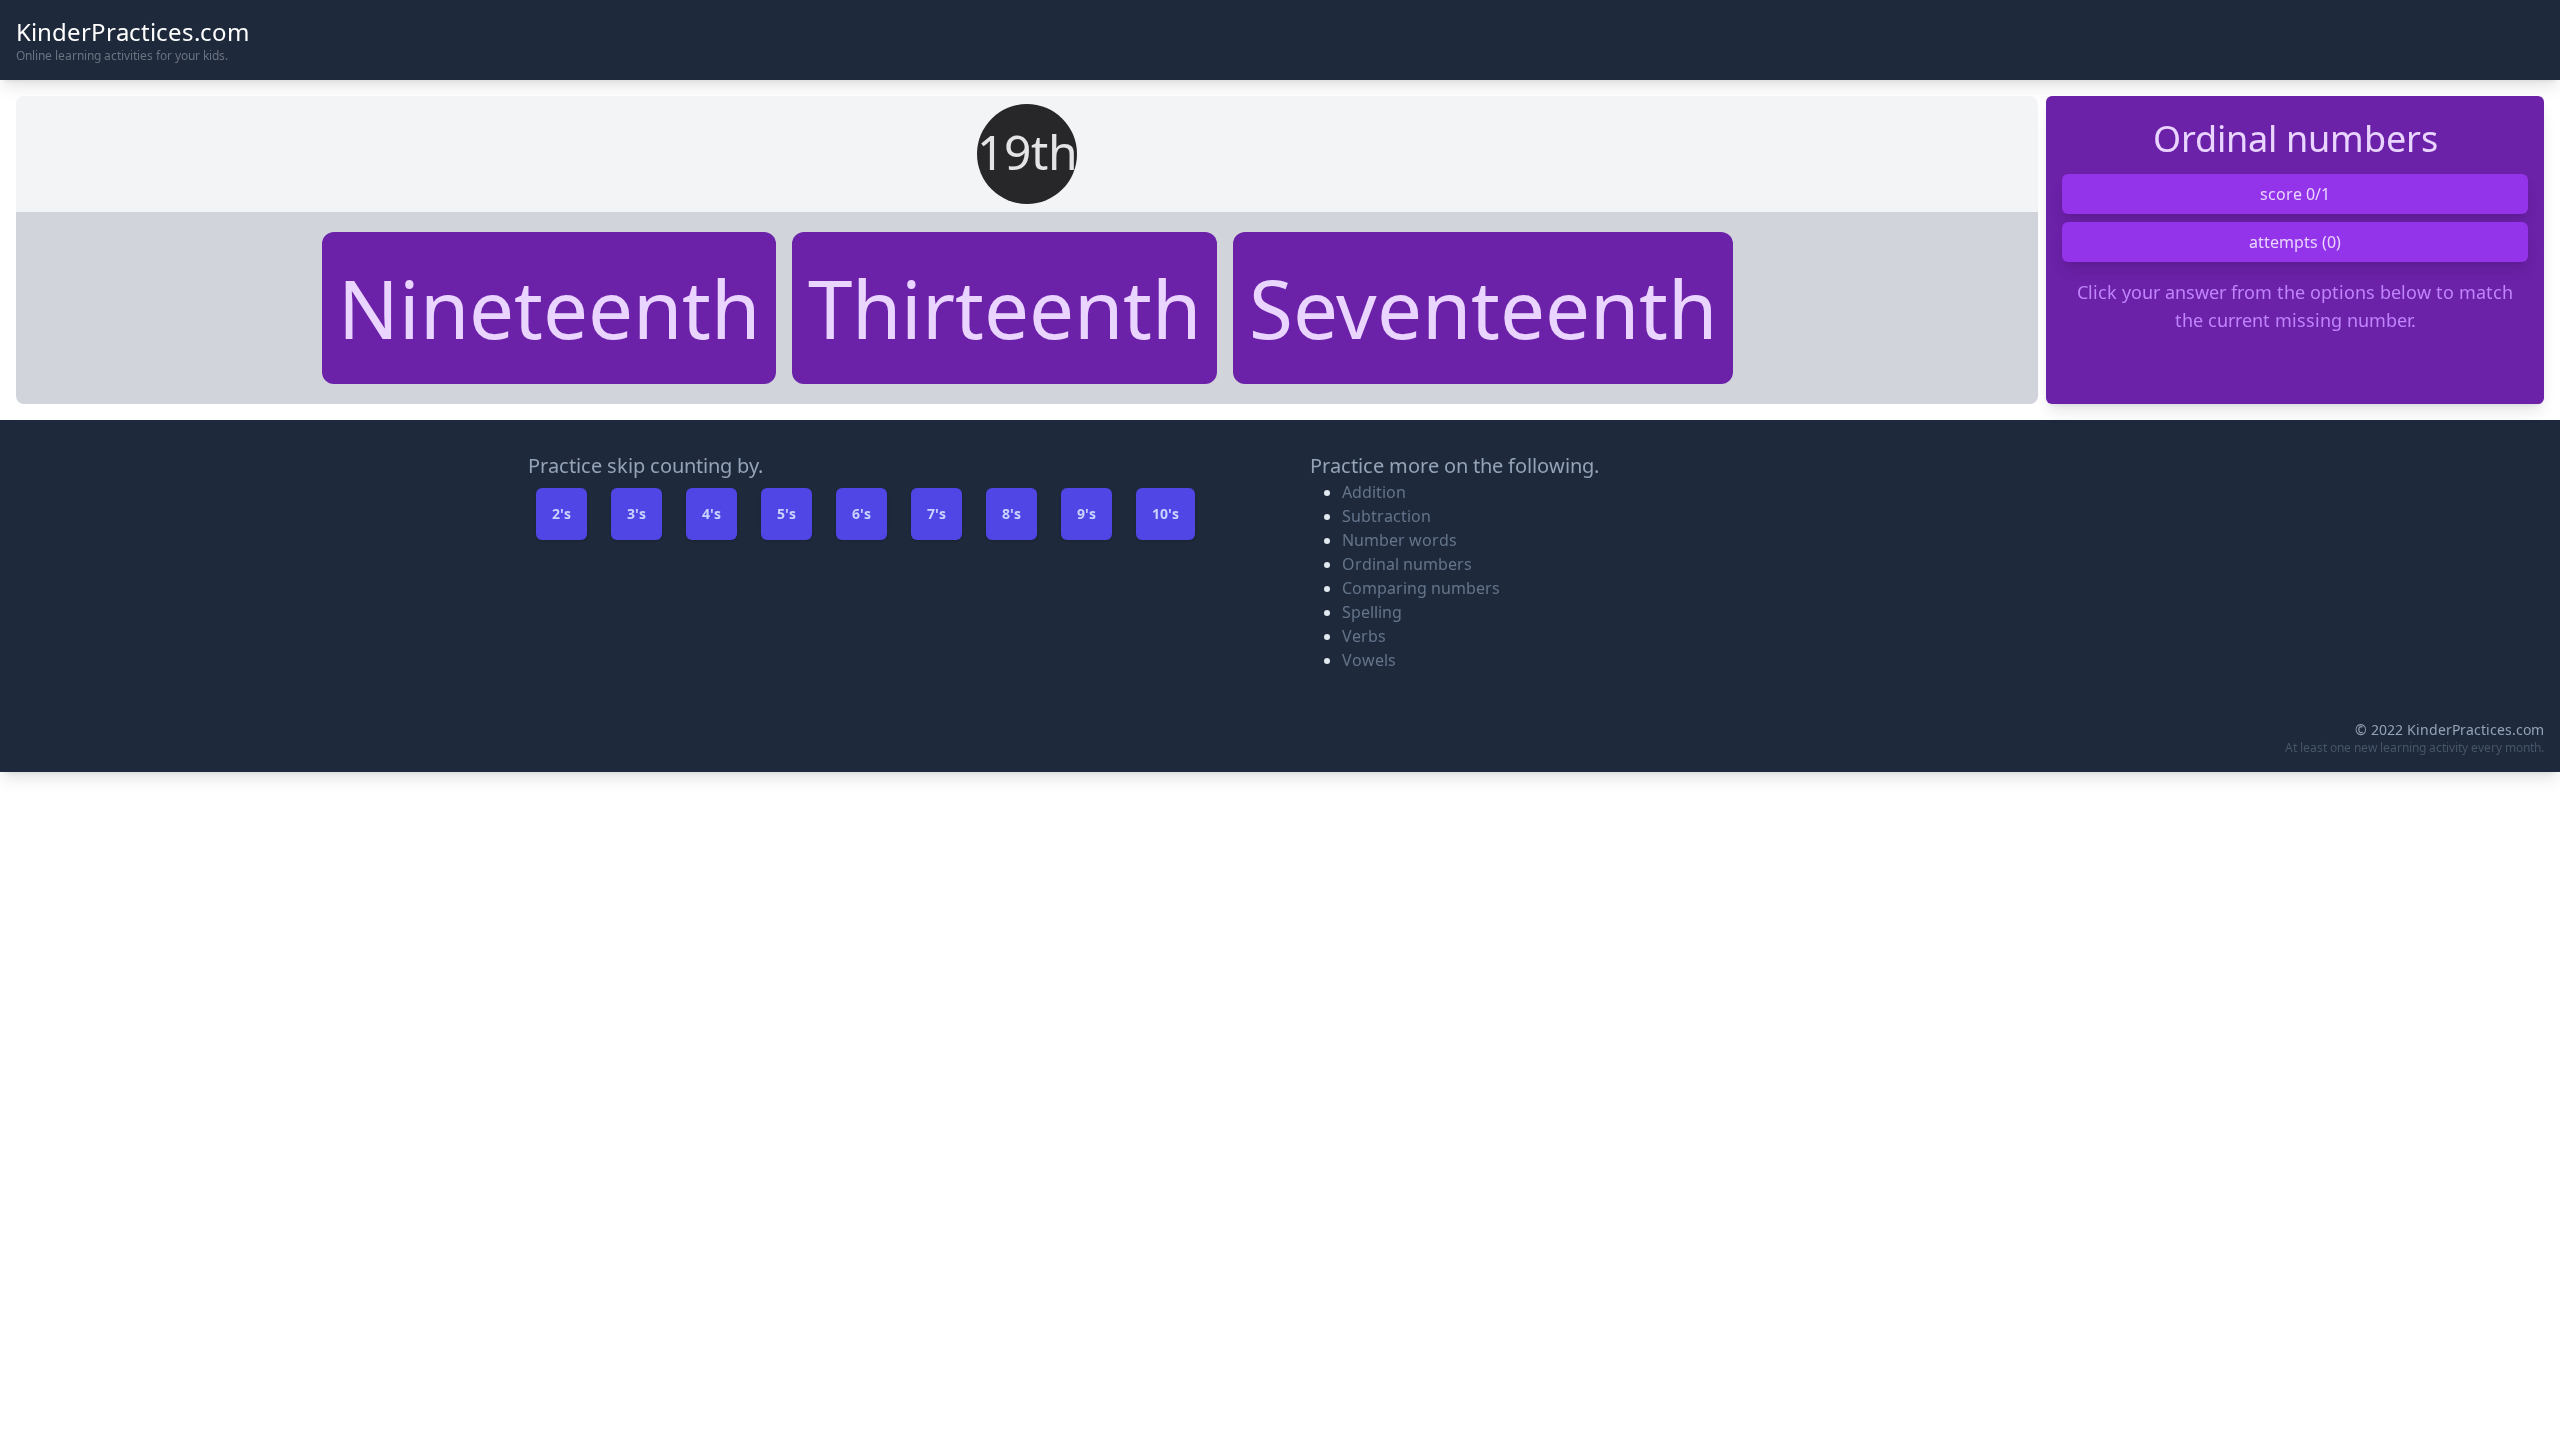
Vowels (1369, 660)
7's (936, 513)
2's (561, 513)
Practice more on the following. (1454, 465)
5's (786, 513)
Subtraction (1386, 516)
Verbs (1364, 636)
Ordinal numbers (1407, 564)
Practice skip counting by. (645, 465)
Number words (1399, 540)
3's (636, 513)
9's (1086, 513)
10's (1165, 513)
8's (1011, 513)
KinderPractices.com (132, 31)
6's (861, 513)
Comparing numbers (1421, 588)
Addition (1374, 492)
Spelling (1372, 612)
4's (711, 513)
